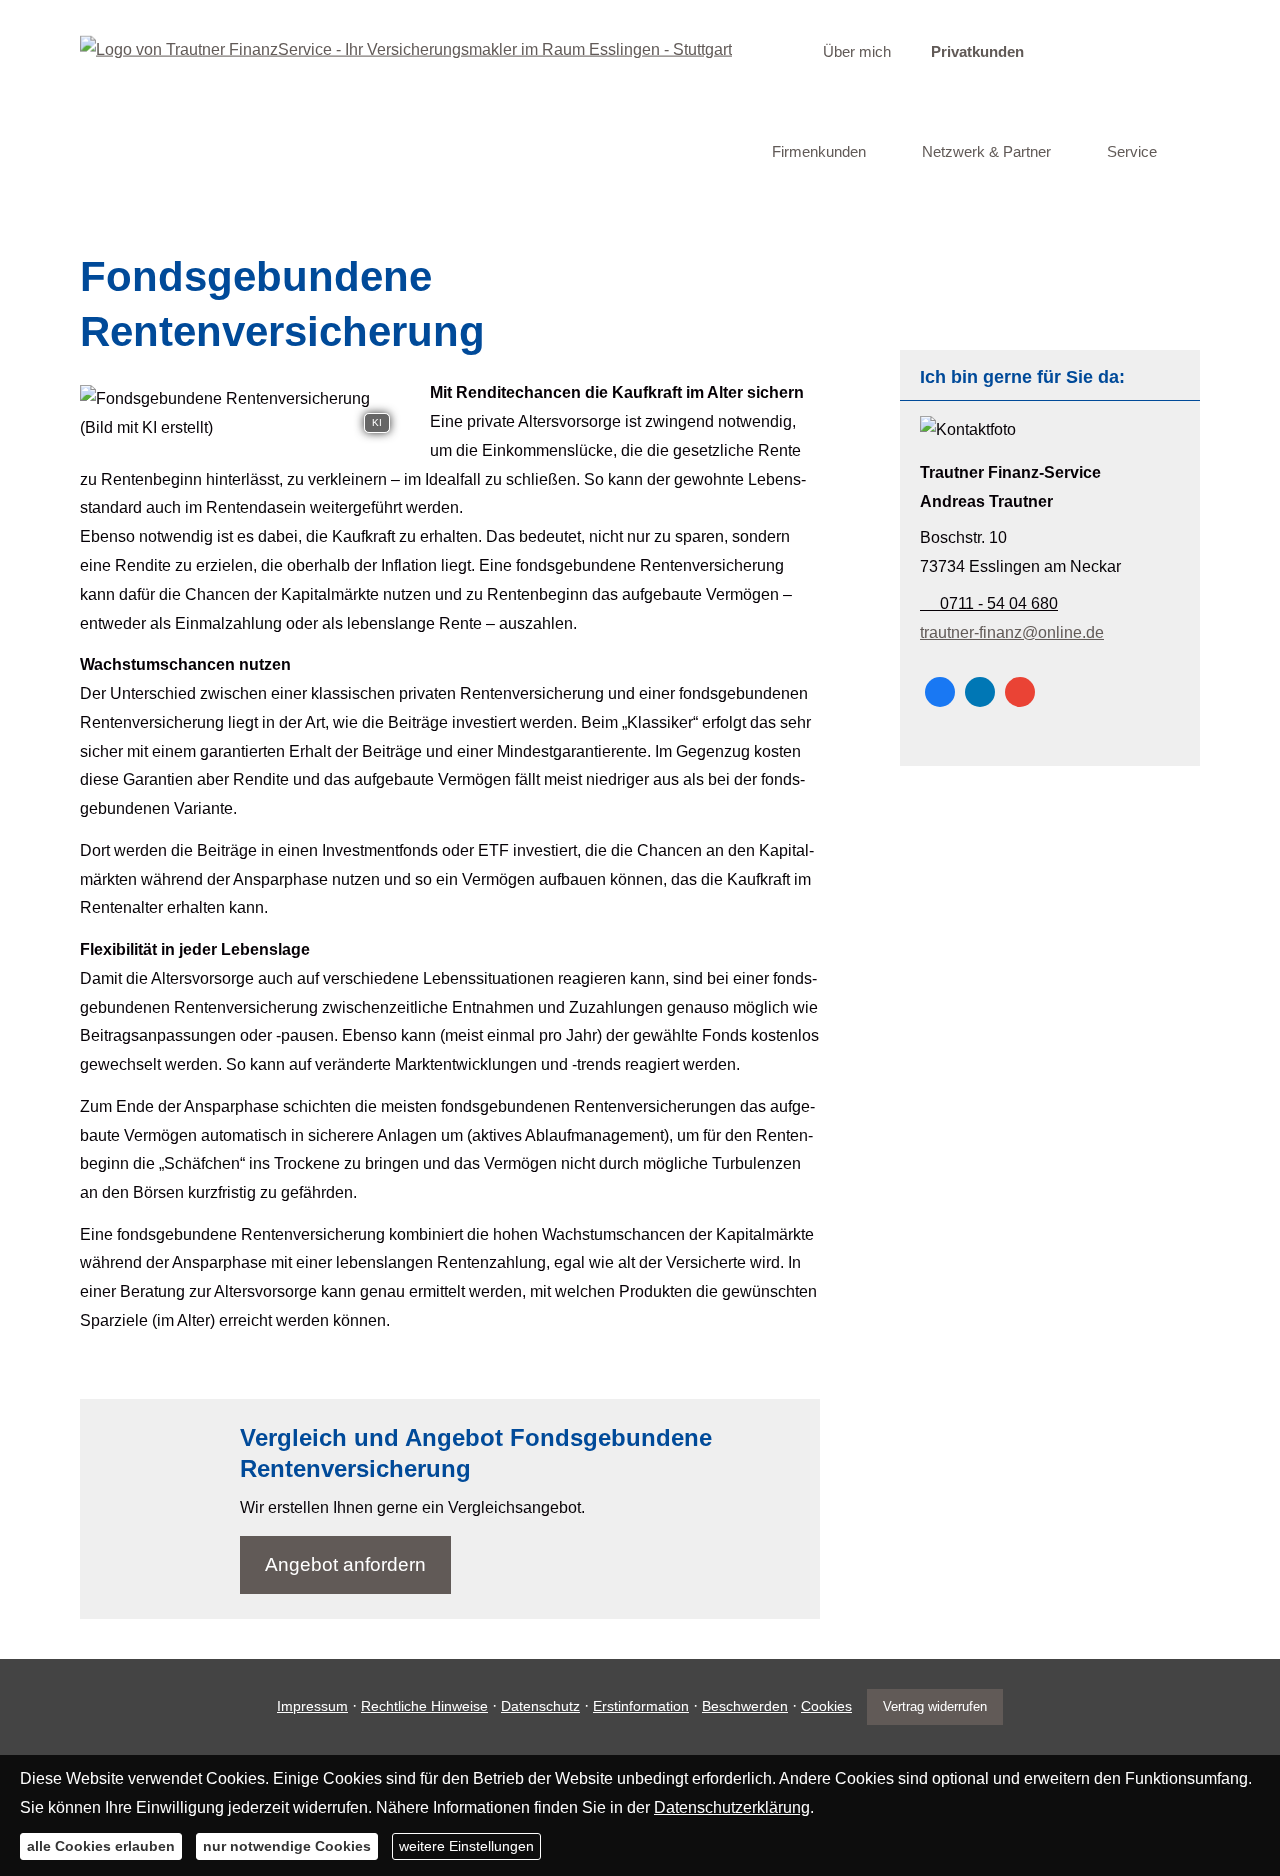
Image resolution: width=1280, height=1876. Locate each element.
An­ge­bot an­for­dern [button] (345, 1564)
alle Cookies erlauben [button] (101, 1846)
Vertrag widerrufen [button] (935, 1706)
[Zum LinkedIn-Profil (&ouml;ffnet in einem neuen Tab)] (980, 692)
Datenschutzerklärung (732, 1806)
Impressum (312, 1706)
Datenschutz (540, 1706)
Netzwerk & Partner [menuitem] (986, 151)
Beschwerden (745, 1706)
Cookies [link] (826, 1706)
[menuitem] (777, 51)
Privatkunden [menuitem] (977, 51)
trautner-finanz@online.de (1012, 632)
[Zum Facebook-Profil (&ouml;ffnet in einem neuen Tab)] (940, 692)
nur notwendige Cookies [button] (287, 1846)
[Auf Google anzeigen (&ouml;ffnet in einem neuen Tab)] (1020, 692)
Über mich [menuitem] (857, 51)
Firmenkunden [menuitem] (819, 151)
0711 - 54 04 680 (997, 603)
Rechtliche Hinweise (424, 1706)
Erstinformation (641, 1706)
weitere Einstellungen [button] (466, 1846)
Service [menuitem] (1132, 151)
